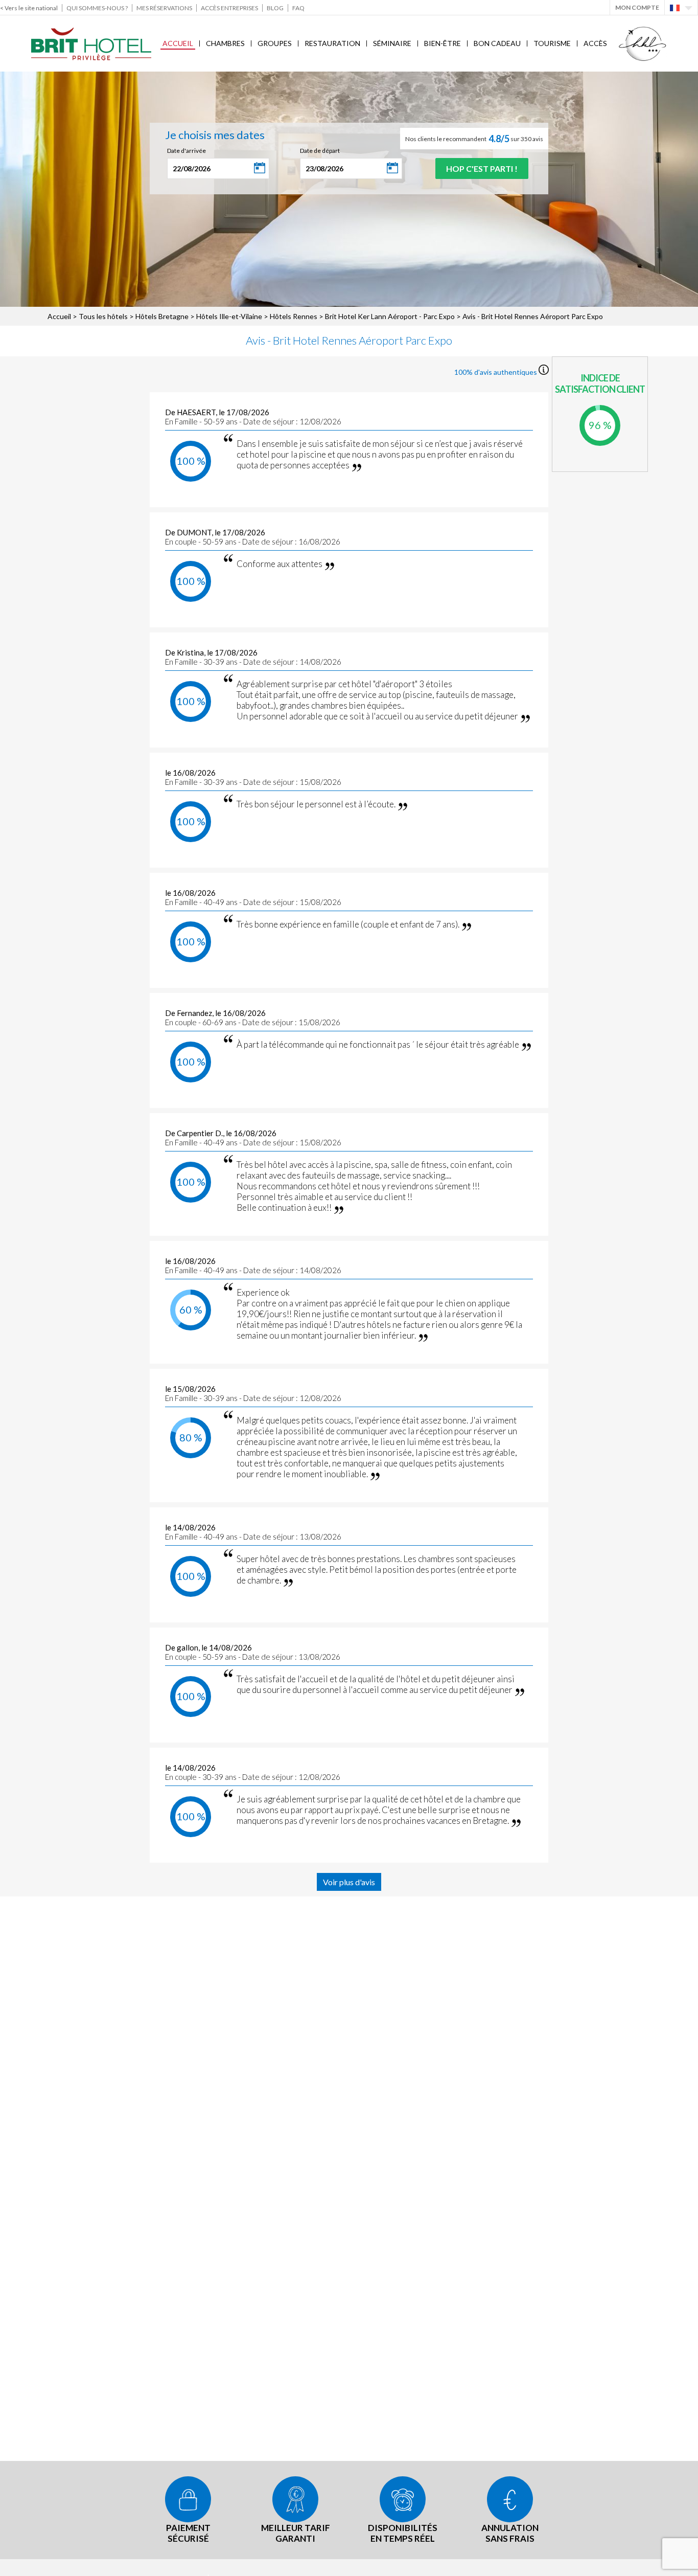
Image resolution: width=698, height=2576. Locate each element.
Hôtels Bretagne (162, 316)
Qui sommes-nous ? (97, 8)
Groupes (275, 43)
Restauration (332, 43)
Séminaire (392, 43)
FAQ (298, 8)
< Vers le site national (29, 8)
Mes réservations (164, 8)
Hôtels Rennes (294, 316)
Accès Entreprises (229, 8)
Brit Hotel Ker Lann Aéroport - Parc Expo (390, 316)
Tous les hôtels (103, 316)
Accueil (178, 43)
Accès (595, 43)
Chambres (225, 43)
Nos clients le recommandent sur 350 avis (474, 139)
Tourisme (552, 43)
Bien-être (443, 43)
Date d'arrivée (187, 151)
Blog (275, 8)
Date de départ (320, 151)
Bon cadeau (497, 43)
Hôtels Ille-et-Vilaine (229, 316)
